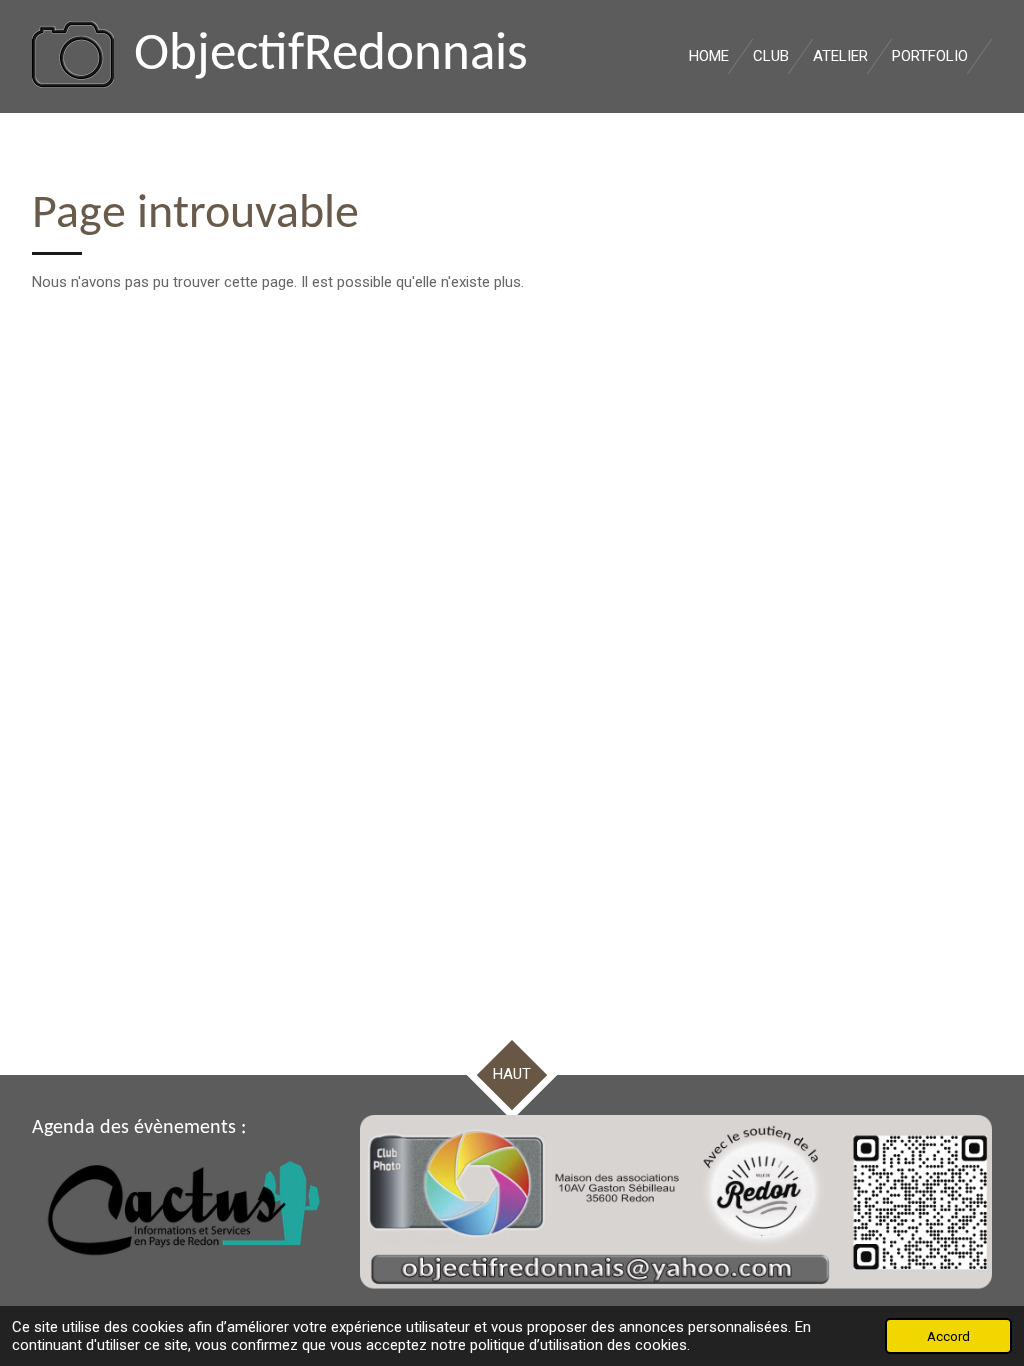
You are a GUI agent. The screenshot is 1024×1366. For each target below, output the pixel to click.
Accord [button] (948, 1336)
